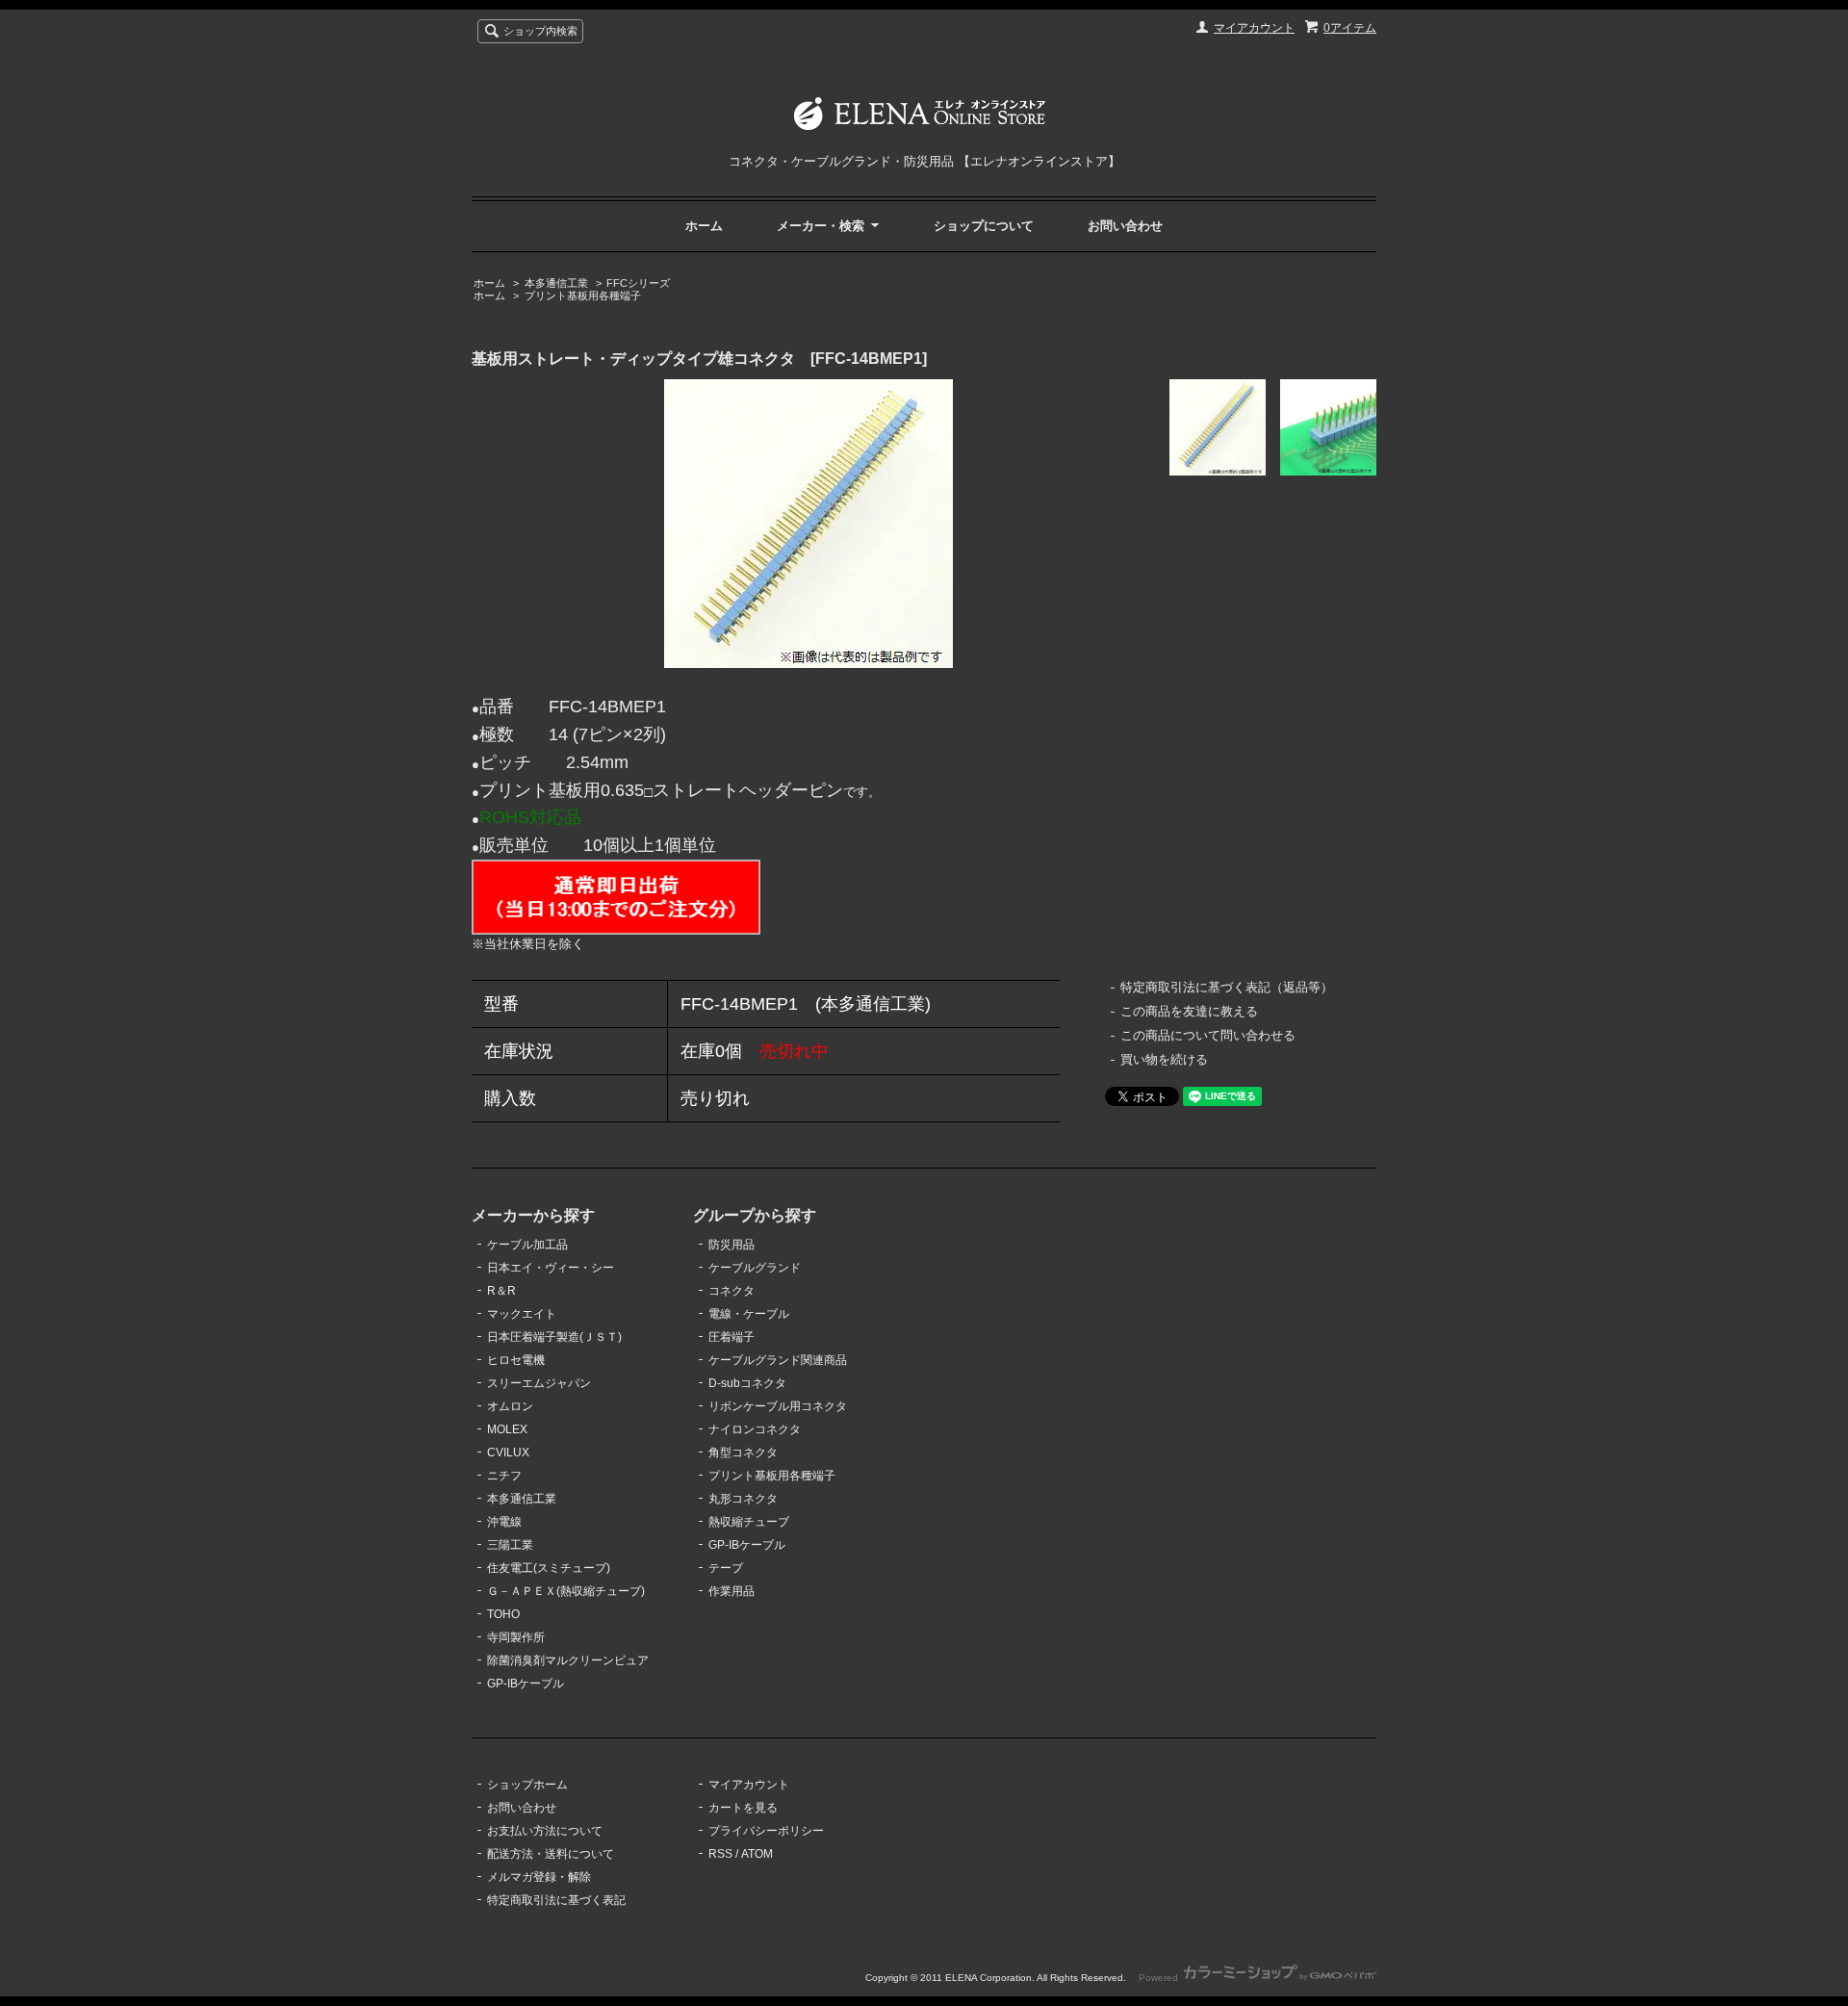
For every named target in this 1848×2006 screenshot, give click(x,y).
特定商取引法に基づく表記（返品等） (1227, 987)
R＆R (501, 1291)
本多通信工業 (556, 283)
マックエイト (522, 1314)
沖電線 (504, 1522)
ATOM (757, 1854)
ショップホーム (527, 1785)
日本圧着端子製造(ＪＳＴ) (554, 1337)
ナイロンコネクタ (755, 1429)
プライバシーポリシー (766, 1831)
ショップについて (984, 226)
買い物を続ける (1164, 1059)
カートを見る (743, 1808)
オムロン (510, 1406)
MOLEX (507, 1429)
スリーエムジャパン (539, 1383)
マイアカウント (1254, 28)
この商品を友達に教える (1189, 1011)
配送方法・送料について (551, 1854)
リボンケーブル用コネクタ (778, 1406)
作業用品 (731, 1591)
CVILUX (508, 1453)
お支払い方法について (545, 1831)
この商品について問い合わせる (1208, 1035)
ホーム (704, 226)
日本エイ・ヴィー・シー (551, 1268)
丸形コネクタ (743, 1499)
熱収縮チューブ (749, 1522)
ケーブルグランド (755, 1268)
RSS (720, 1854)
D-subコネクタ (747, 1383)
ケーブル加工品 (527, 1245)
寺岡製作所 (516, 1637)
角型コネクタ (743, 1453)
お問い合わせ (1125, 226)
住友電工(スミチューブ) (549, 1568)
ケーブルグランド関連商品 (778, 1360)
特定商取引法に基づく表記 (556, 1900)
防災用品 (731, 1245)
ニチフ (504, 1476)
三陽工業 (510, 1545)
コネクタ (731, 1291)
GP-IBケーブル (526, 1684)
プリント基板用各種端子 (583, 296)
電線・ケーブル (749, 1314)
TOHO (503, 1614)
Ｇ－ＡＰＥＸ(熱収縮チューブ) (566, 1591)
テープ (726, 1568)
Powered (1160, 1978)
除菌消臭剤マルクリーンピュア (568, 1660)
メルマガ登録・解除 (539, 1877)
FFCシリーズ (638, 283)
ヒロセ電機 (516, 1360)
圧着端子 (731, 1337)
